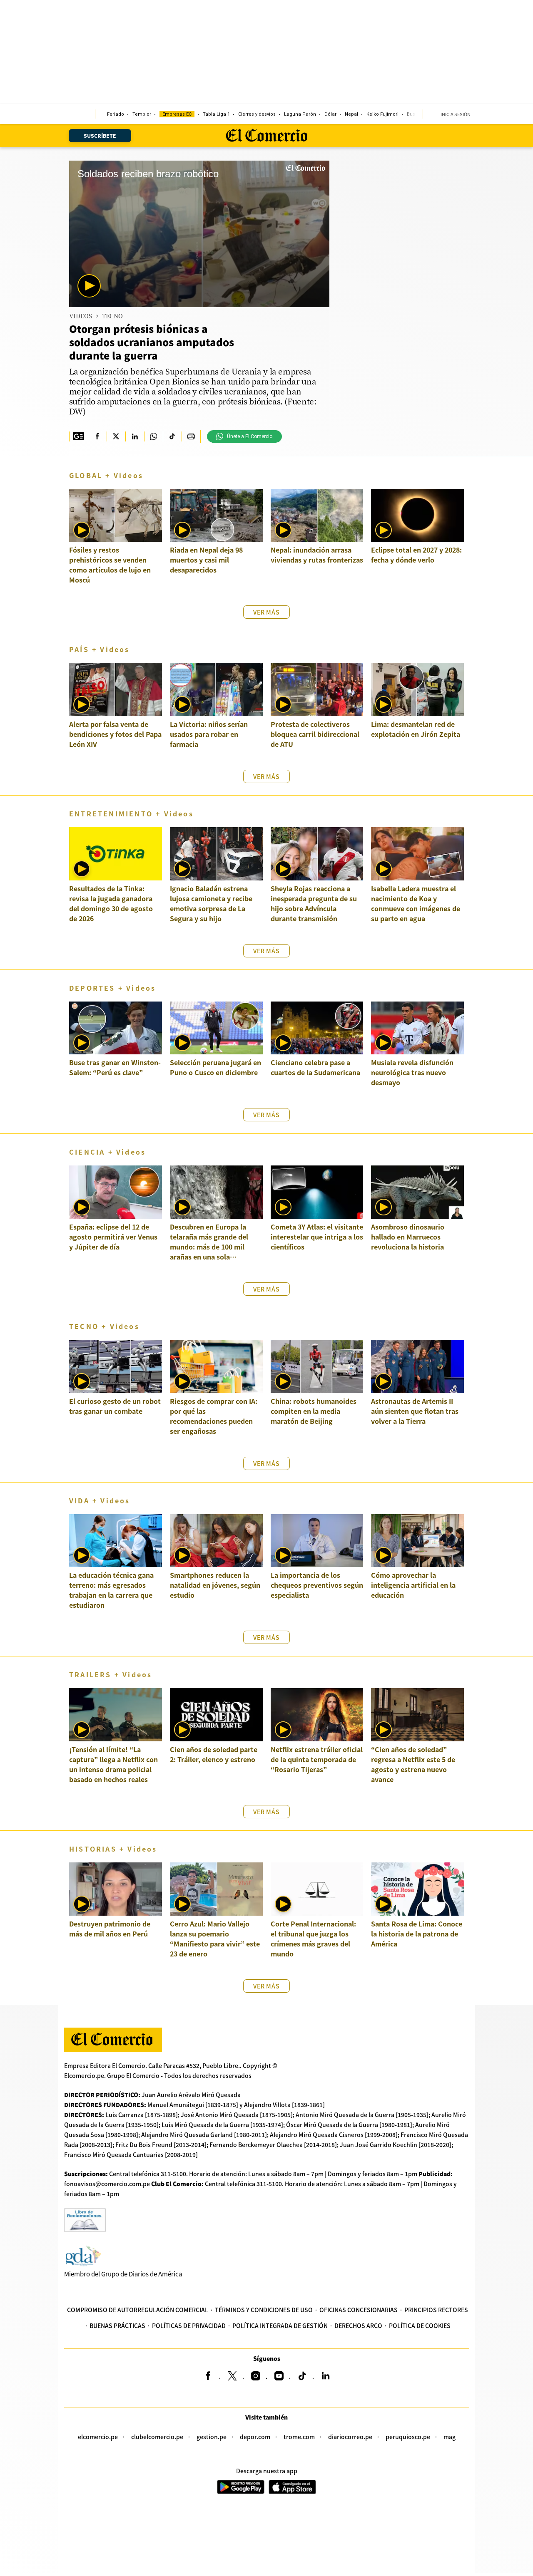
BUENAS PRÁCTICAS (117, 2326)
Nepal (351, 114)
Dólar (330, 114)
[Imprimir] (191, 436)
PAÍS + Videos (100, 649)
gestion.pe (212, 2437)
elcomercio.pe (98, 2437)
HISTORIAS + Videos (113, 1849)
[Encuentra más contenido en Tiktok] (172, 436)
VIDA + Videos (100, 1500)
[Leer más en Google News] (78, 436)
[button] (89, 286)
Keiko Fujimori (382, 114)
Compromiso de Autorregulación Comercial (138, 2310)
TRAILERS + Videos (111, 1674)
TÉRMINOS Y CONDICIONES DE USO (264, 2310)
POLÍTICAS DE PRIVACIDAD (189, 2326)
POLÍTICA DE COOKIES (420, 2326)
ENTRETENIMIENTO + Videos (131, 813)
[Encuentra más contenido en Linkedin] (135, 436)
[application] (199, 234)
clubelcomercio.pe (157, 2437)
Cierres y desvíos (257, 114)
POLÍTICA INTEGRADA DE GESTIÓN (280, 2326)
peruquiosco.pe (408, 2437)
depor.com (255, 2437)
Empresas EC (177, 114)
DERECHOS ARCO (358, 2326)
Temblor (142, 114)
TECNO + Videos (104, 1326)
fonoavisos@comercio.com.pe (107, 2184)
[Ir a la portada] (113, 2040)
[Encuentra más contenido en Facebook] (97, 436)
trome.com (299, 2437)
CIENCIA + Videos (107, 1152)
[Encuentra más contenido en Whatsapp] (153, 436)
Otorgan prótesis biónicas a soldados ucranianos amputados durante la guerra (152, 342)
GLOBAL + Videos (106, 475)
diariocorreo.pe (350, 2437)
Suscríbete (100, 135)
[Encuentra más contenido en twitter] (116, 436)
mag (450, 2437)
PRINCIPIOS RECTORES (436, 2310)
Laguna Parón (300, 114)
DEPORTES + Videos (112, 988)
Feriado (116, 114)
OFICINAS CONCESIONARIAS (359, 2310)
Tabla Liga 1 (216, 114)
